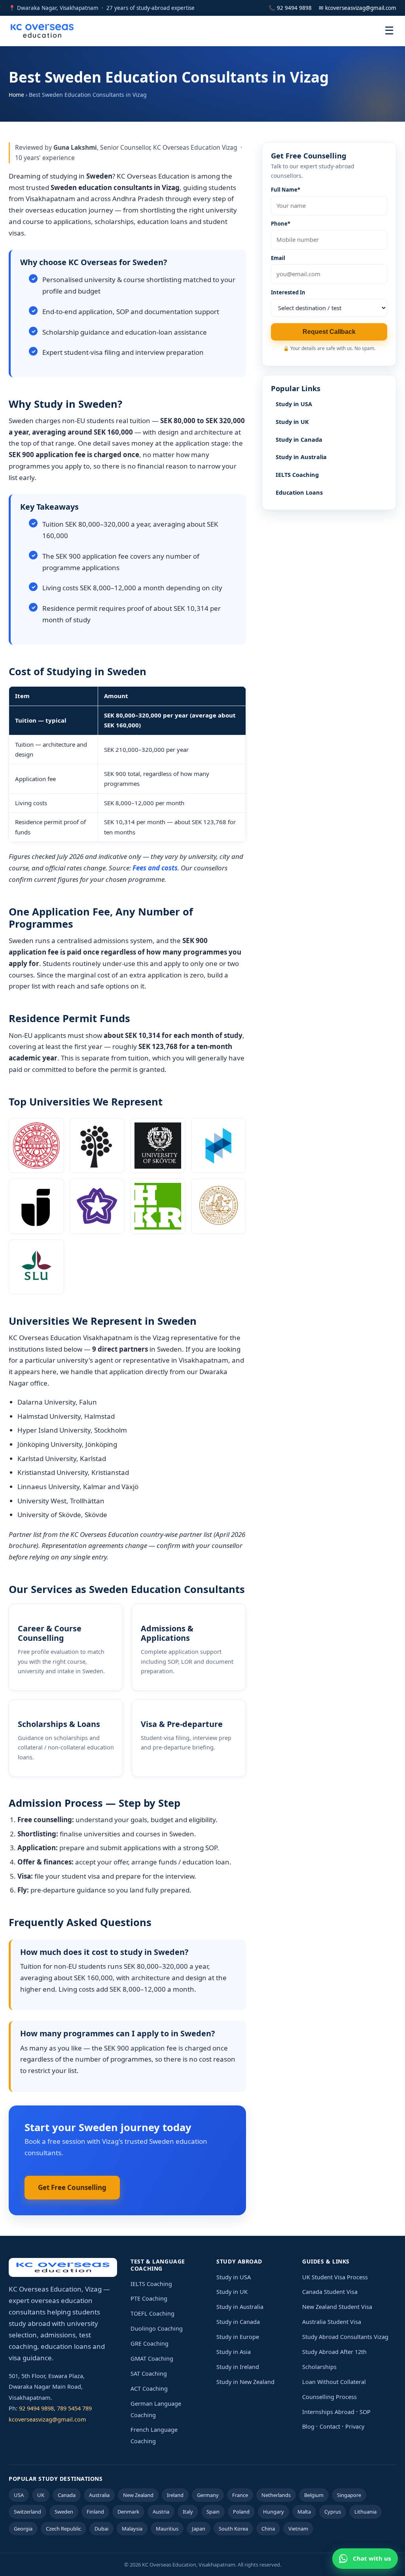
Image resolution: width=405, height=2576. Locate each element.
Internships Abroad (328, 2412)
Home (16, 95)
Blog (308, 2426)
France (240, 2495)
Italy (188, 2512)
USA (19, 2495)
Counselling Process (329, 2397)
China (268, 2529)
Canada (67, 2495)
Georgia (23, 2529)
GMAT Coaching (152, 2358)
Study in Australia (301, 457)
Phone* (281, 224)
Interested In (288, 292)
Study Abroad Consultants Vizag (345, 2337)
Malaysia (132, 2529)
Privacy (355, 2426)
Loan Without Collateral (334, 2382)
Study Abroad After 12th (334, 2352)
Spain (213, 2512)
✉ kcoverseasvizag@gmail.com (358, 8)
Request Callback (329, 332)
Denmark (128, 2512)
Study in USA (294, 404)
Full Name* (286, 190)
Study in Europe (238, 2337)
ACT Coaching (149, 2388)
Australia (99, 2495)
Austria (161, 2512)
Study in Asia (234, 2352)
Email (278, 258)
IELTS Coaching (297, 475)
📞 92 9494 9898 (290, 8)
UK (41, 2495)
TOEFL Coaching (152, 2313)
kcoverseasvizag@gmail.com (47, 2419)
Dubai (101, 2529)
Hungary (273, 2512)
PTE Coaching (149, 2298)
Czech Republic (63, 2529)
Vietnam (298, 2529)
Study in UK (292, 422)
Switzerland (27, 2512)
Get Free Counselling (72, 2187)
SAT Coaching (149, 2373)
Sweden (64, 2512)
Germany (208, 2495)
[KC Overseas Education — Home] (42, 31)
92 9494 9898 (36, 2408)
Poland (241, 2512)
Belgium (314, 2495)
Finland (95, 2512)
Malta (304, 2512)
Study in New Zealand (245, 2382)
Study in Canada (299, 439)
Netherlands (276, 2495)
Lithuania (365, 2512)
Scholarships (319, 2367)
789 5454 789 (74, 2408)
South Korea (233, 2529)
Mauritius (167, 2529)
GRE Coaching (150, 2343)
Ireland (175, 2495)
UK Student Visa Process (335, 2277)
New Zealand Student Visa (337, 2307)
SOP (365, 2412)
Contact (330, 2426)
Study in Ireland (238, 2367)
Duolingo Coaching (157, 2328)
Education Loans (299, 492)
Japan (199, 2529)
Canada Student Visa (330, 2292)
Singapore (349, 2495)
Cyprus (333, 2512)
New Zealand (138, 2495)
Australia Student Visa (332, 2322)
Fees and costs (155, 868)
